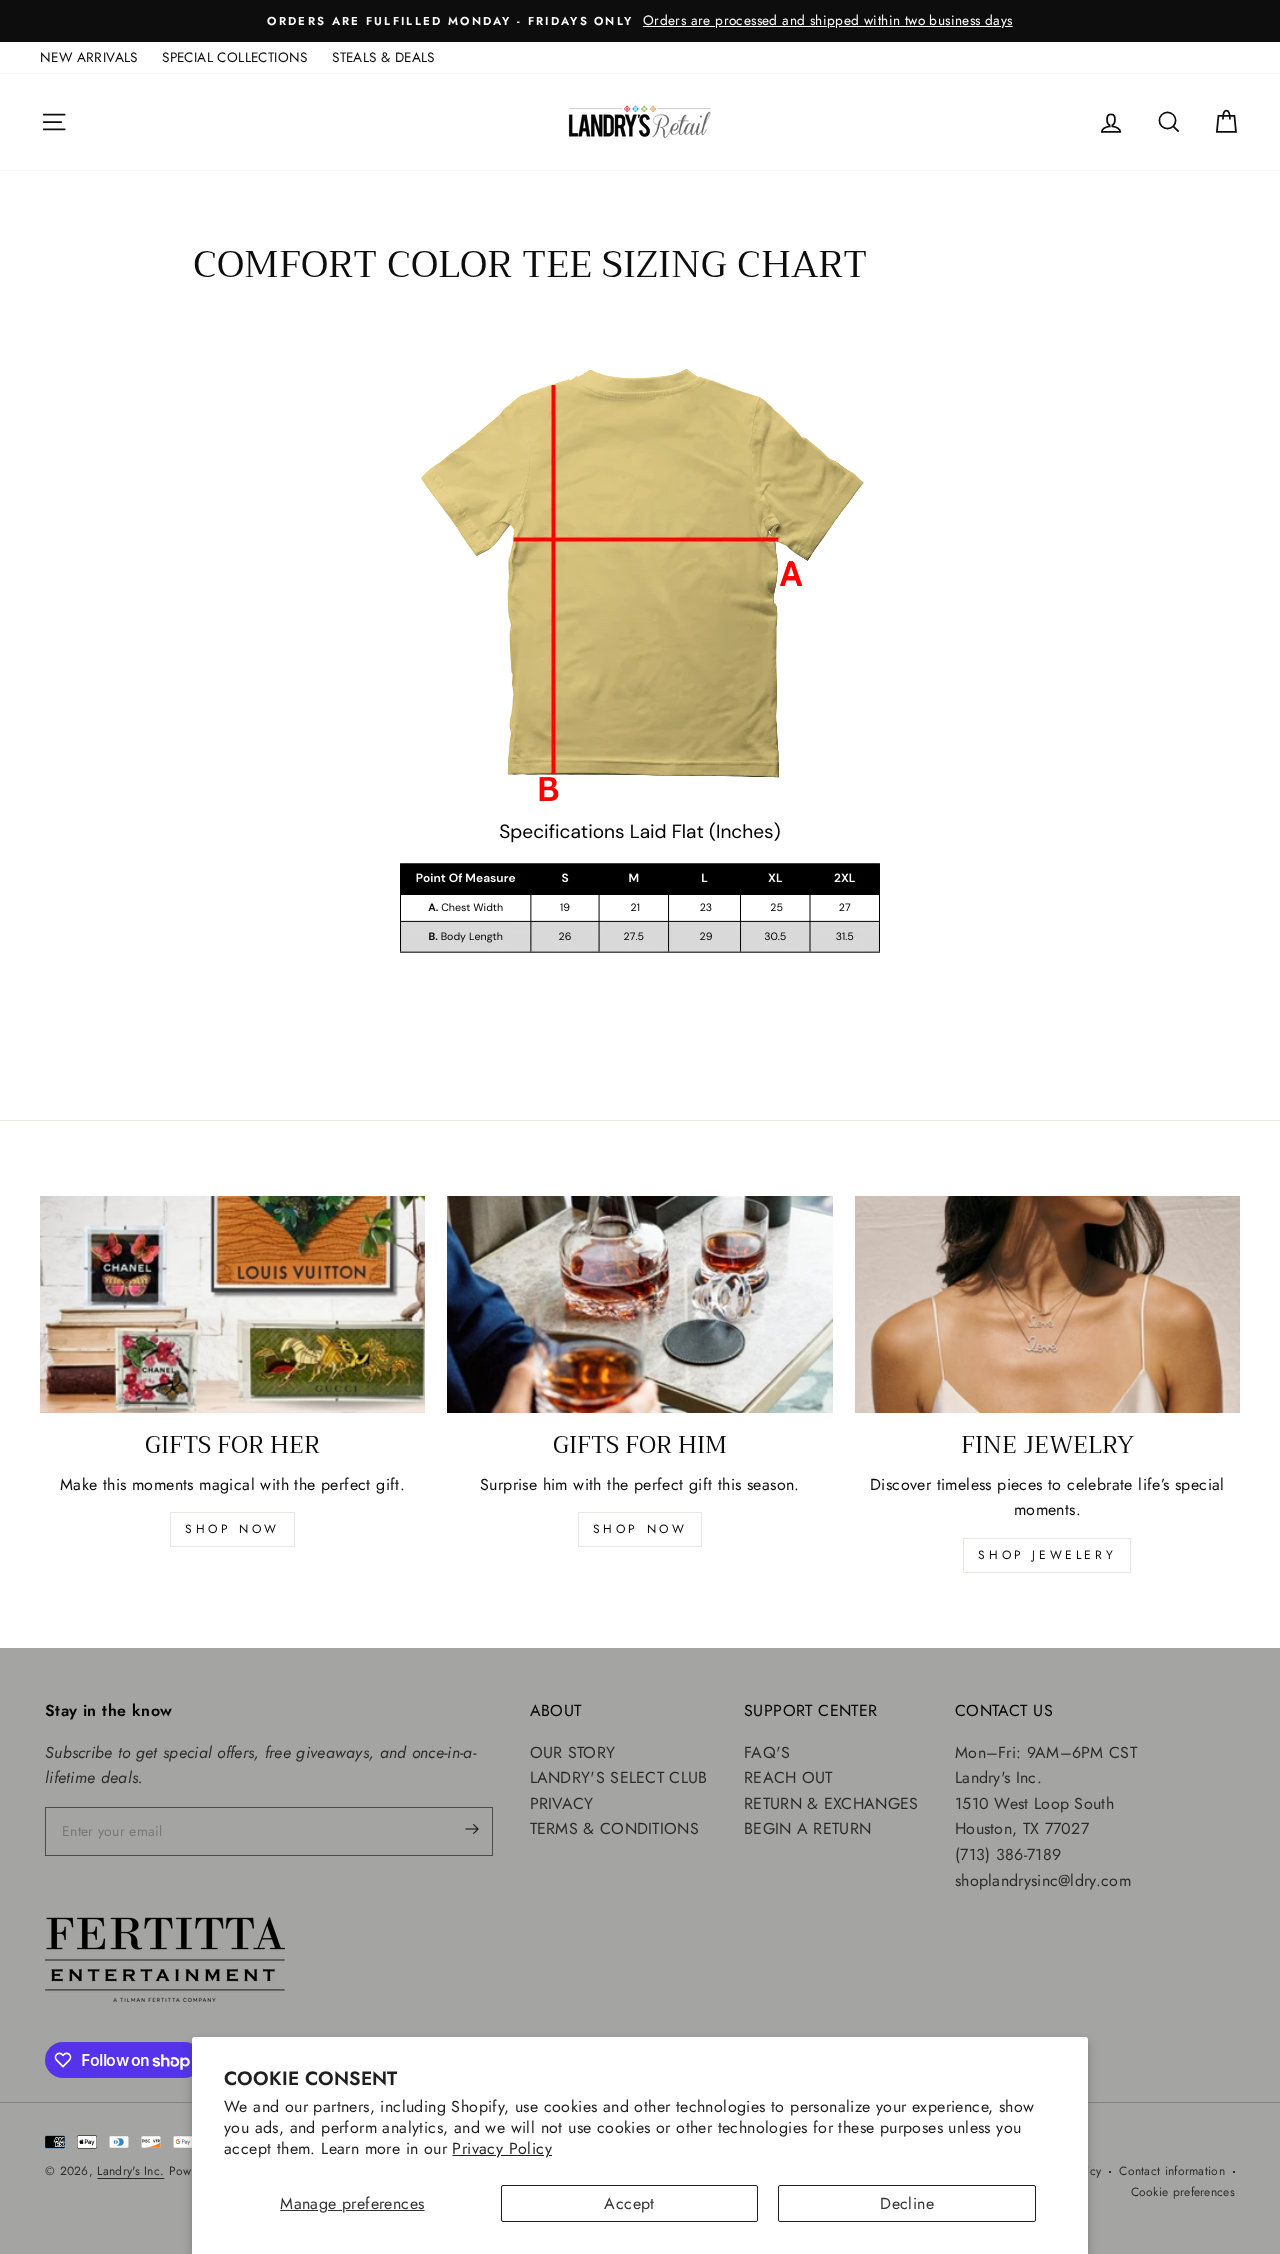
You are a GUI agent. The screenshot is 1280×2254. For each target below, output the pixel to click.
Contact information (1172, 2171)
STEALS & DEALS (383, 57)
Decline (907, 2203)
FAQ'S (767, 1752)
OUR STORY (573, 1752)
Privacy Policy (502, 2148)
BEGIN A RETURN (807, 1828)
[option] (640, 21)
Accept (629, 2203)
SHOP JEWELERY (1047, 1555)
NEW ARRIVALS (89, 57)
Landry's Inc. (130, 2171)
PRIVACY (562, 1803)
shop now (232, 1529)
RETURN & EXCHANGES (831, 1803)
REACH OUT (788, 1777)
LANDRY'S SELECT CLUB (619, 1777)
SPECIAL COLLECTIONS (235, 57)
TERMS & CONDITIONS (614, 1828)
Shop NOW (640, 1529)
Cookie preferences (1183, 2192)
